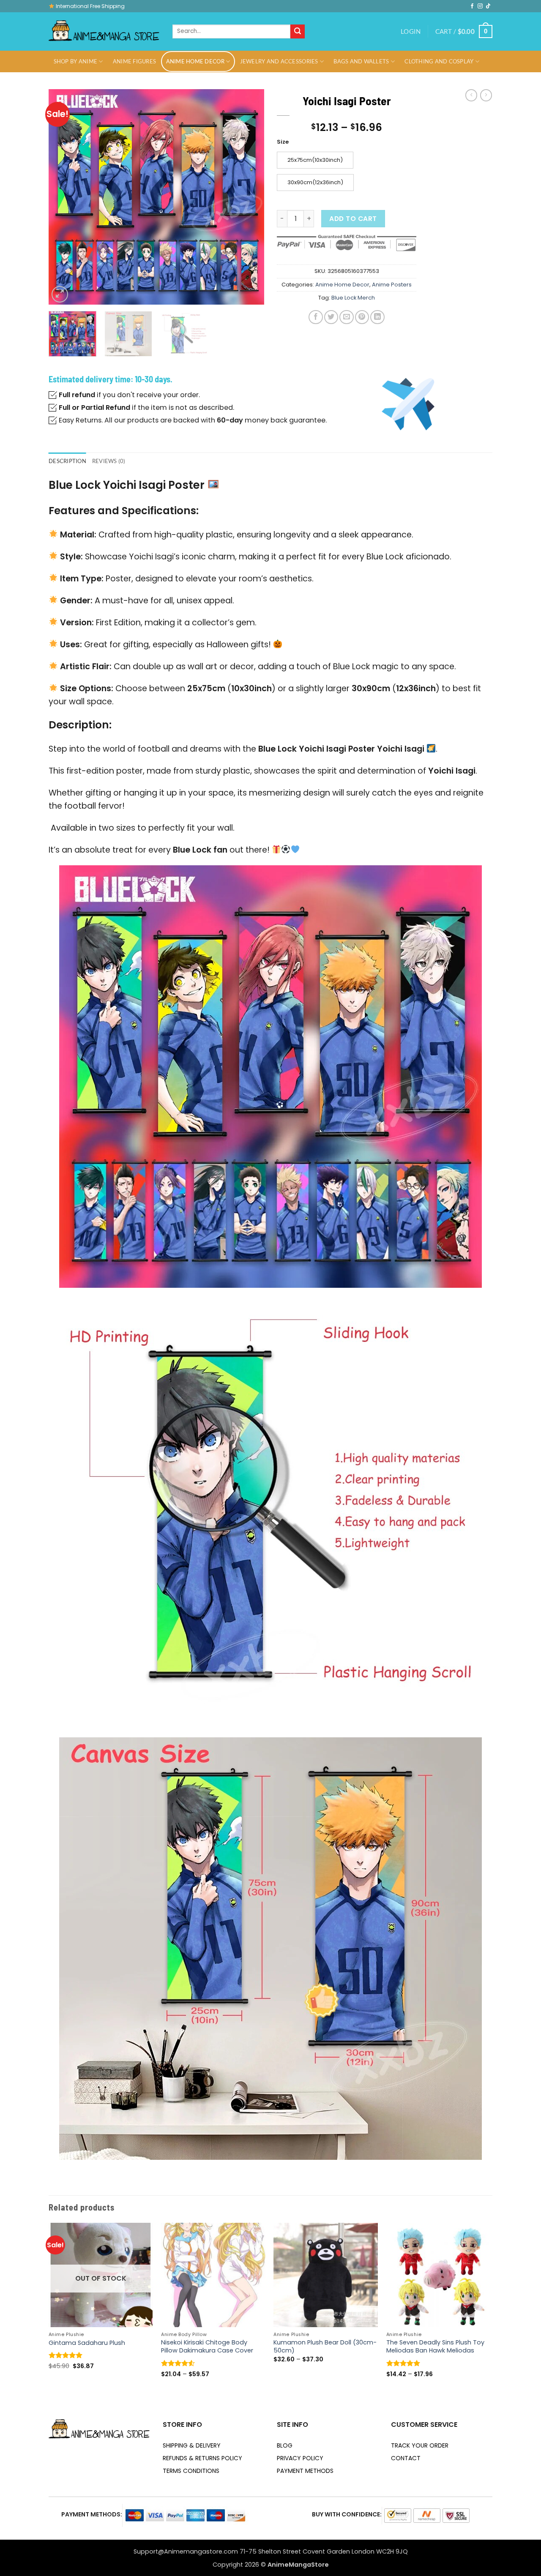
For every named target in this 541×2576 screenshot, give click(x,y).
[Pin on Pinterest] (362, 317)
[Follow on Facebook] (472, 6)
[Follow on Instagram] (480, 6)
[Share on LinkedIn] (377, 317)
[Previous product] (486, 95)
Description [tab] (67, 461)
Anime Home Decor (195, 61)
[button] (411, 31)
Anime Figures (134, 61)
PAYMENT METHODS (305, 2471)
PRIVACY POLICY (300, 2458)
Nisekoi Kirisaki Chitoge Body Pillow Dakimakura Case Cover (207, 2347)
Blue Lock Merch (353, 298)
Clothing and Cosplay (439, 61)
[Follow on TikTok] (488, 6)
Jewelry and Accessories (279, 61)
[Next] (249, 197)
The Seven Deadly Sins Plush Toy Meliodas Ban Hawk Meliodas (435, 2347)
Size (283, 142)
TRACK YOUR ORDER (420, 2445)
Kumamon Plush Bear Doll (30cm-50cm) (325, 2347)
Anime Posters (392, 285)
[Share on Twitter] (331, 317)
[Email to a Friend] (346, 317)
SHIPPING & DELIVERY (192, 2445)
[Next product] (471, 95)
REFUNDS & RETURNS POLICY (202, 2458)
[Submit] (298, 32)
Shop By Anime (75, 61)
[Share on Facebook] (316, 317)
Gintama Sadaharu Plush (87, 2343)
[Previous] (63, 197)
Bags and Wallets (361, 61)
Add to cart (353, 219)
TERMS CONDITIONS (191, 2471)
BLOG (285, 2445)
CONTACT (406, 2458)
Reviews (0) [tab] (109, 461)
